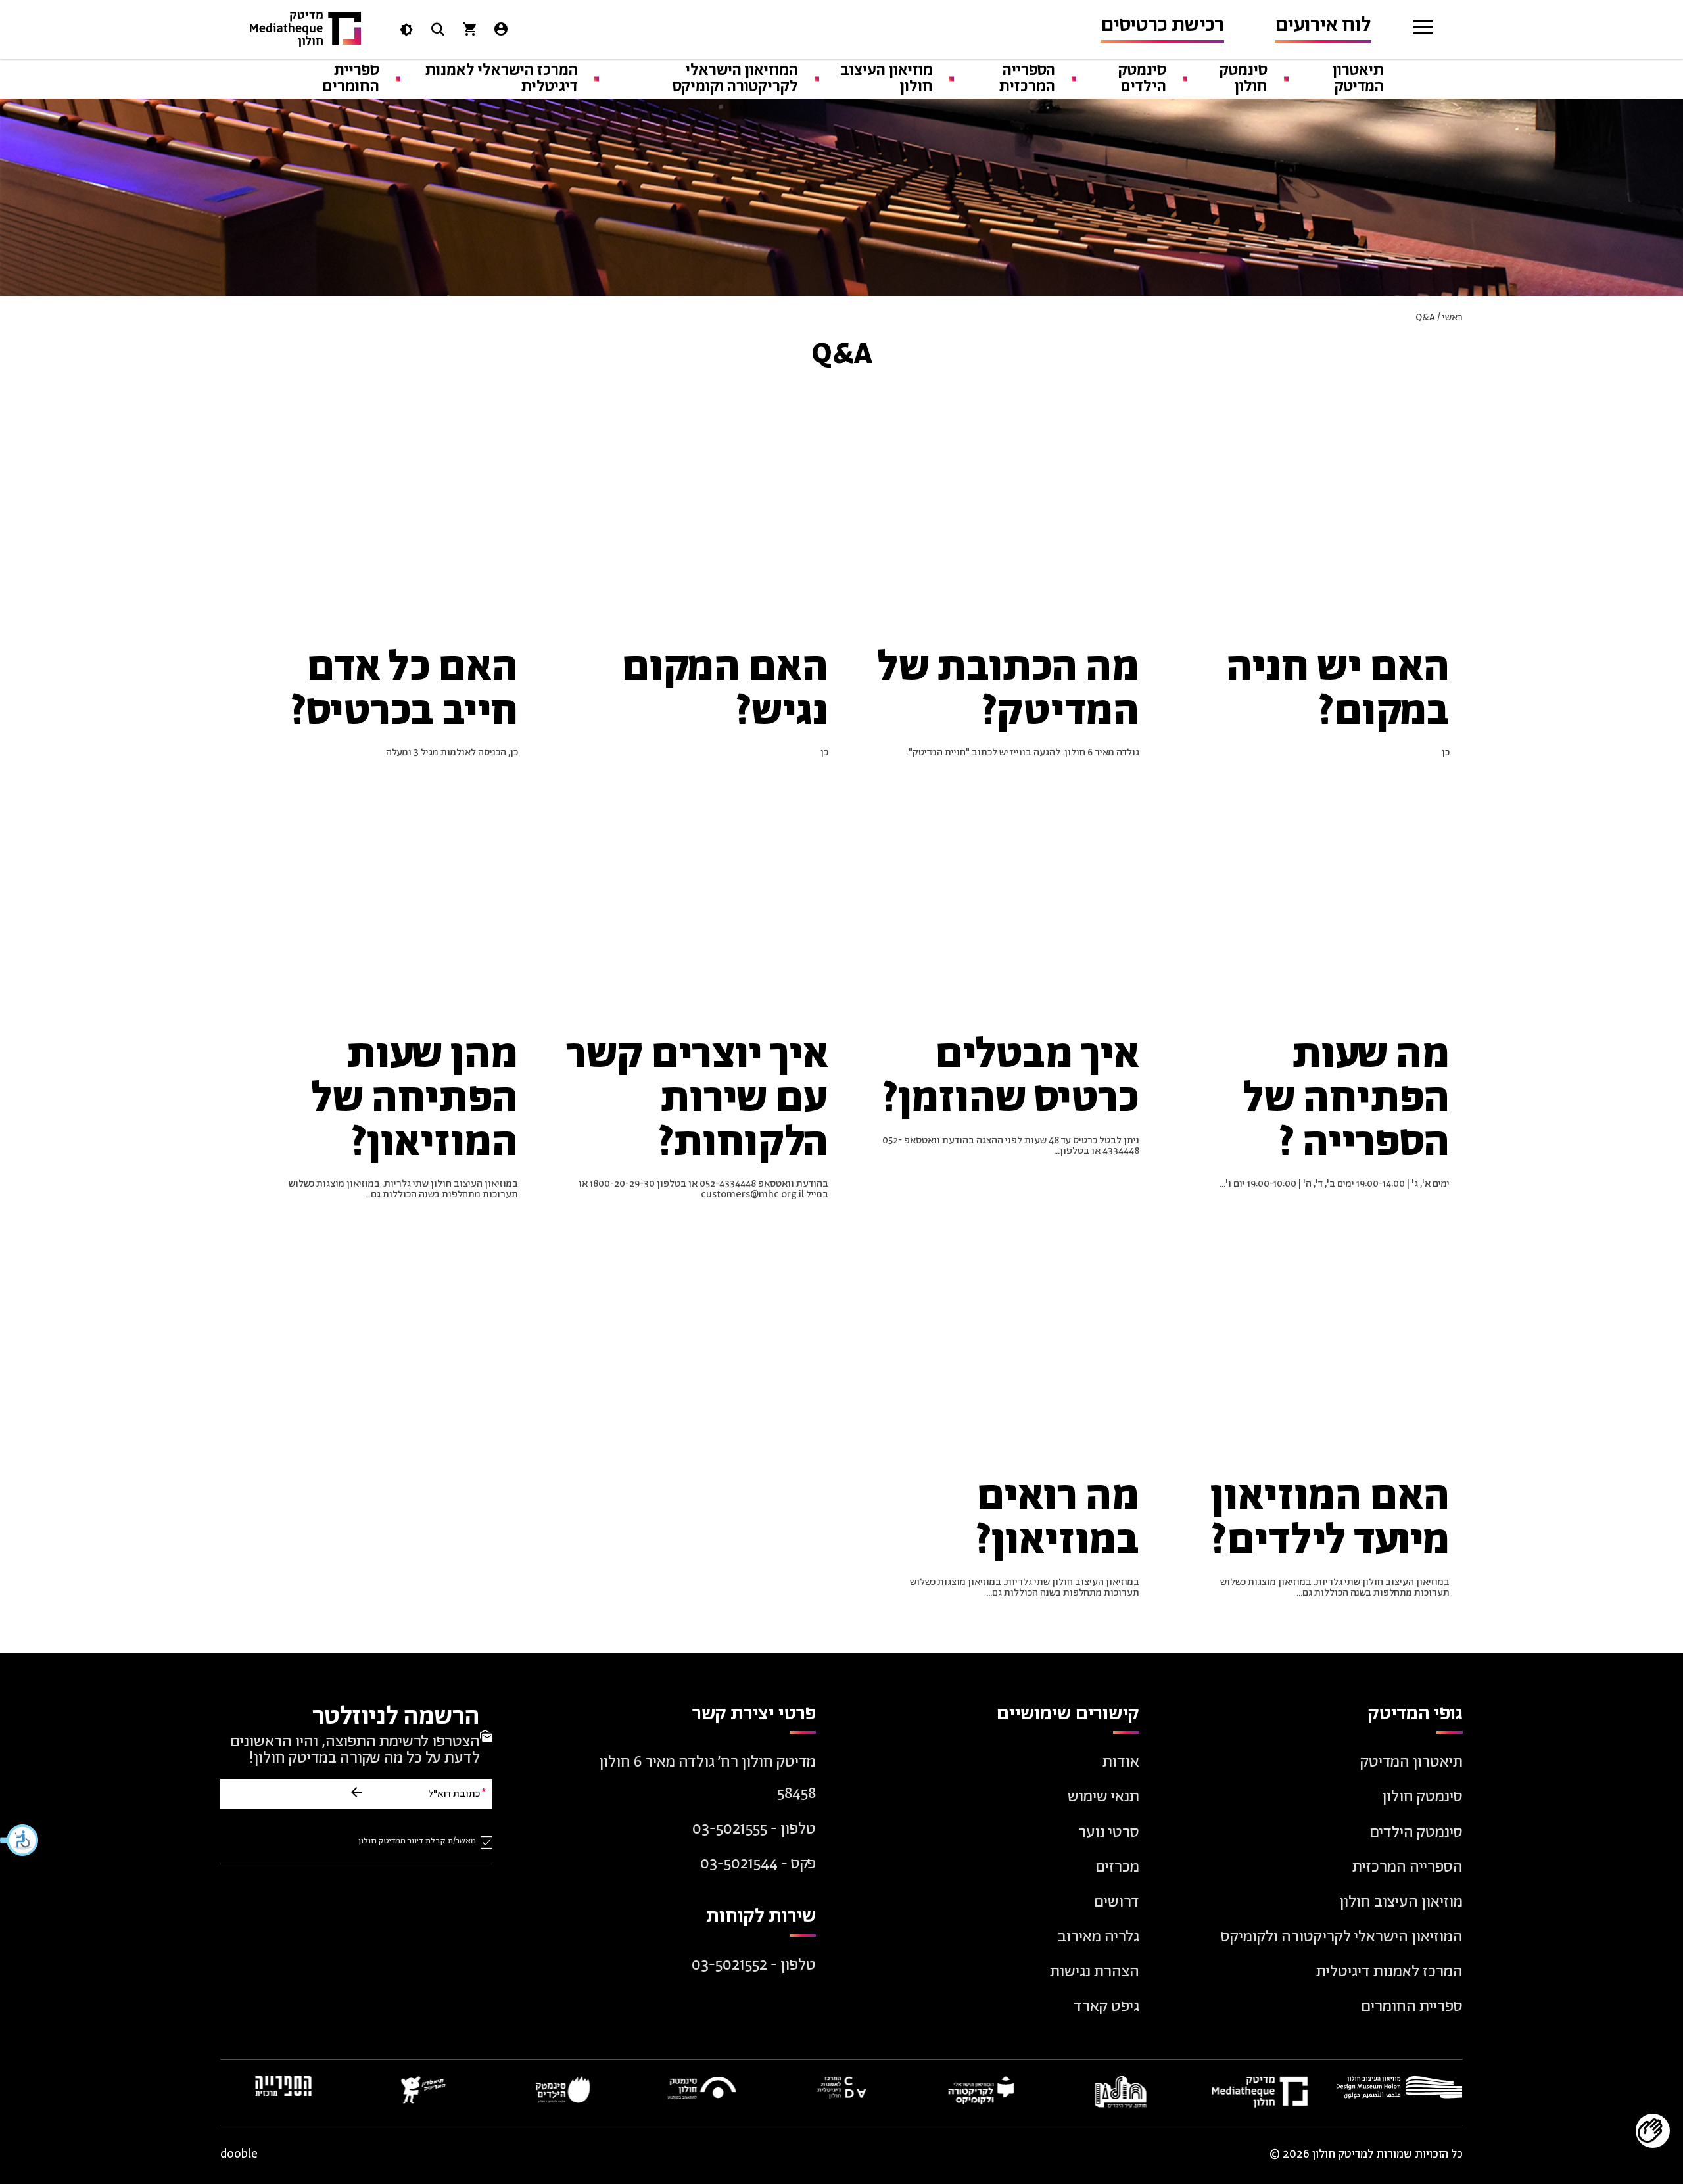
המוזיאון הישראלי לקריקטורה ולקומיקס (1342, 1937)
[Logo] (306, 30)
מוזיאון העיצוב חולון (887, 79)
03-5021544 (739, 1864)
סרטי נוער (1109, 1833)
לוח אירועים (1323, 25)
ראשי (1453, 317)
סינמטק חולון (1244, 79)
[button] (20, 1840)
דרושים (1117, 1902)
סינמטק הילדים (1142, 79)
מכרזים (1117, 1867)
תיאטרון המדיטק (1358, 79)
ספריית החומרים (351, 79)
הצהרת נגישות (1095, 1972)
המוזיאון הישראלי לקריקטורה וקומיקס (735, 79)
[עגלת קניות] (469, 32)
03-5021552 (729, 1965)
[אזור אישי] (501, 32)
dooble (239, 2155)
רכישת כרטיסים (1162, 25)
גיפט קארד (1106, 2007)
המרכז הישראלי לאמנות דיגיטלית (502, 79)
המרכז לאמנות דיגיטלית (1389, 1972)
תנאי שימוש (1103, 1797)
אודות (1121, 1762)
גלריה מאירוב (1099, 1937)
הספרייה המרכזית (1027, 79)
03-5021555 (730, 1829)
